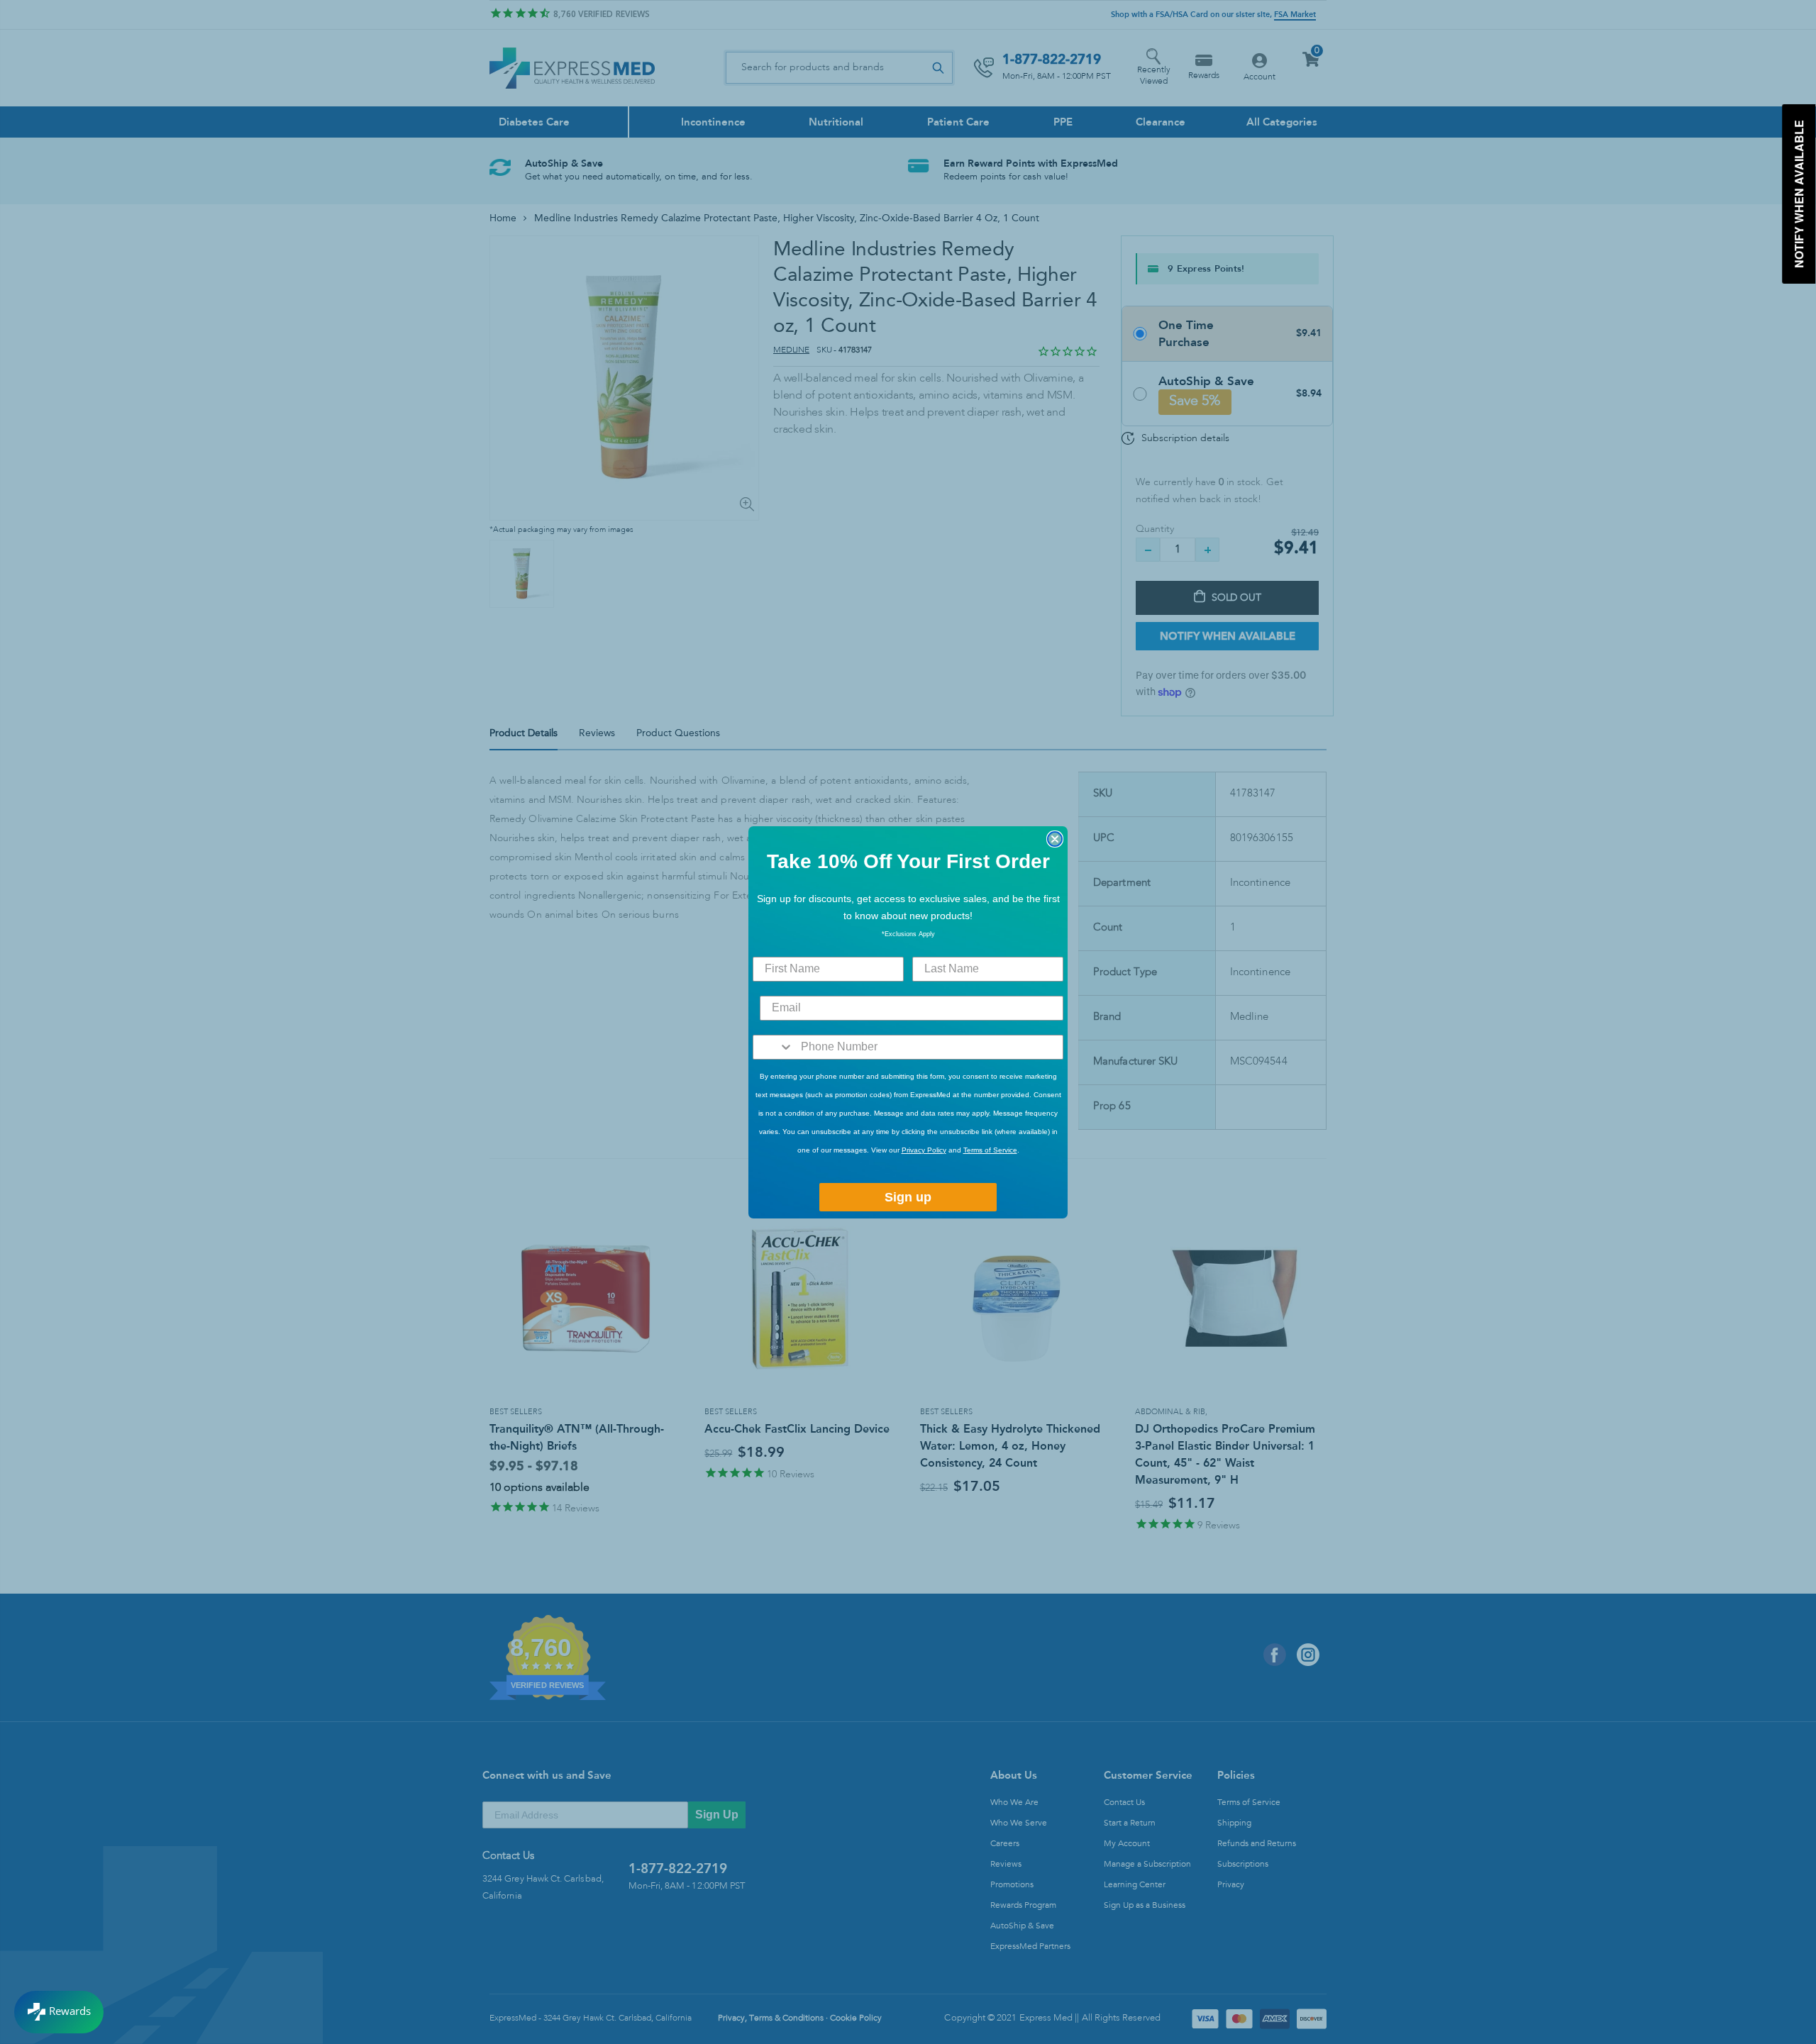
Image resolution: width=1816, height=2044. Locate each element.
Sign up (908, 1197)
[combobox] (774, 1047)
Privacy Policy (924, 1150)
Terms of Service (990, 1150)
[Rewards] (59, 2012)
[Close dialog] (1055, 839)
